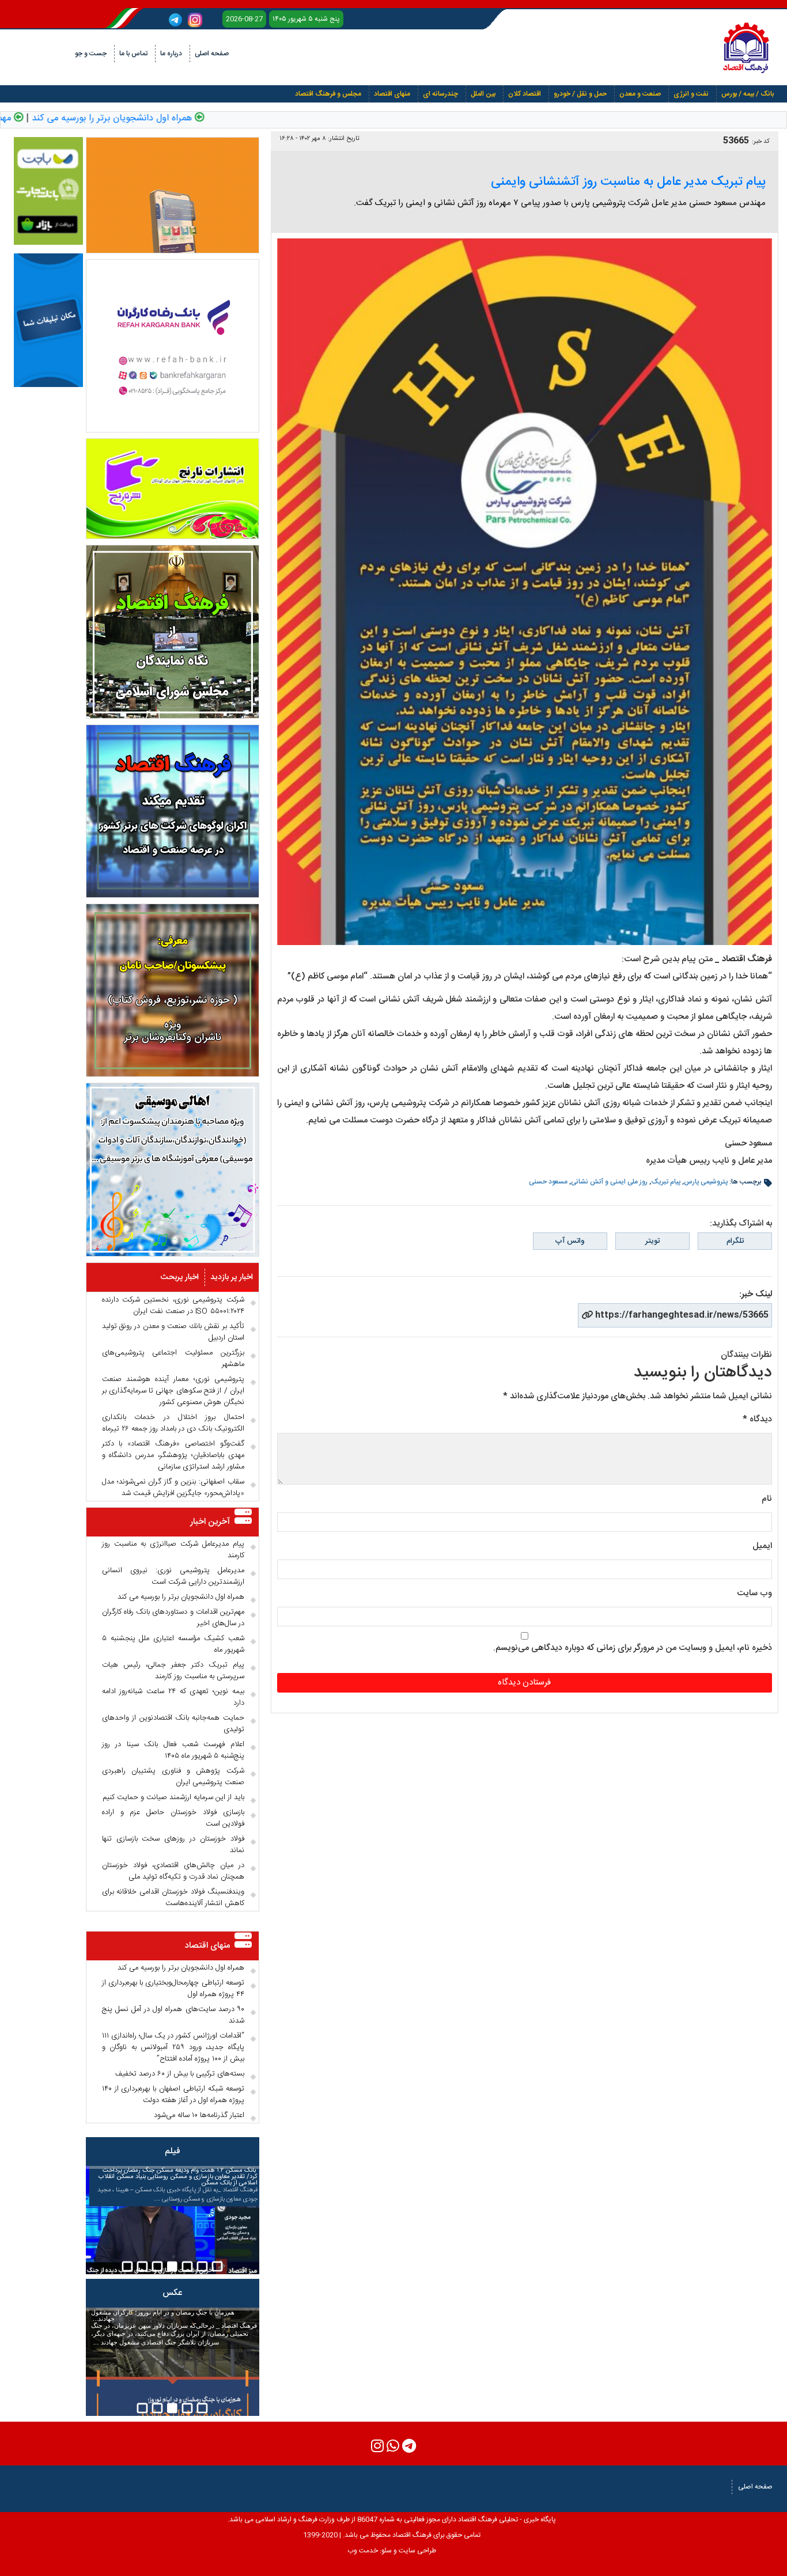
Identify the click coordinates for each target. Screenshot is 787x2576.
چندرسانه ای (440, 94)
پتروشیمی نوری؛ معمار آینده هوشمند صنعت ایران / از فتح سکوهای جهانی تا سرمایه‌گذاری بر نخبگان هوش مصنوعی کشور (173, 1391)
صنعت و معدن (640, 94)
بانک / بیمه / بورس (748, 94)
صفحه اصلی (212, 54)
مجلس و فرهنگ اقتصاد (328, 94)
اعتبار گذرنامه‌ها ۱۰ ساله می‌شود (199, 2115)
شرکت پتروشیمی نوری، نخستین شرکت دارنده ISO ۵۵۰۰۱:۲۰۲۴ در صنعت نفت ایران (173, 1306)
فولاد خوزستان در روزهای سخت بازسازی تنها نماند (173, 1845)
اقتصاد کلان (525, 94)
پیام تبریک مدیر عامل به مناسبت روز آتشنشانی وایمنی (628, 182)
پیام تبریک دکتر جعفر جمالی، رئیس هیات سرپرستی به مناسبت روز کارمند (173, 1671)
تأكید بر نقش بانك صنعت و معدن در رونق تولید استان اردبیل (173, 1332)
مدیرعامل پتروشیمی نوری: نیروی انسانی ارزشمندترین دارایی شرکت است (173, 1576)
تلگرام (735, 1241)
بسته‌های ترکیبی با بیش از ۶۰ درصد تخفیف (180, 2074)
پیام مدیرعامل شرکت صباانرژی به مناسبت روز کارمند (173, 1550)
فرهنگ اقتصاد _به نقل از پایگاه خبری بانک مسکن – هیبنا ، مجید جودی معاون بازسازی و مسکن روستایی (177, 2185)
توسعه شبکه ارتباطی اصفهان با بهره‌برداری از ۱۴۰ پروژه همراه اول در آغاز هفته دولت (173, 2095)
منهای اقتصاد (392, 94)
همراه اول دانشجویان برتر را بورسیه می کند (150, 119)
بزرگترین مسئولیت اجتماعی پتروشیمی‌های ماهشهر (173, 1359)
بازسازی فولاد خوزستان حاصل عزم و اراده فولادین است (173, 1818)
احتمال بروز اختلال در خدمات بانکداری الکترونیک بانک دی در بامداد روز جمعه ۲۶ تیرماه (173, 1423)
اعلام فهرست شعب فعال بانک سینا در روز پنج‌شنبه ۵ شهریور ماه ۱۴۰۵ (173, 1750)
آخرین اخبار (210, 1522)
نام (767, 1499)
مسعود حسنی (548, 1182)
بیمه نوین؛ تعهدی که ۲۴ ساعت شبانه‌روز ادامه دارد (173, 1697)
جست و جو (91, 54)
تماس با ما (133, 54)
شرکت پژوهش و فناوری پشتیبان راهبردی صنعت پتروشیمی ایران (173, 1777)
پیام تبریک (666, 1182)
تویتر (652, 1241)
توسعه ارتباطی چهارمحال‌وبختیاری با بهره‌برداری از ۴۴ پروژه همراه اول (173, 1989)
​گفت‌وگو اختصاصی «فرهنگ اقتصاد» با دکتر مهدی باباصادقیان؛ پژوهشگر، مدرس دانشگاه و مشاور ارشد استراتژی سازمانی (173, 1455)
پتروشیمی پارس (706, 1182)
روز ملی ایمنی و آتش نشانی (609, 1182)
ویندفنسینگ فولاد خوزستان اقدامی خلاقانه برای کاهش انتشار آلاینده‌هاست (173, 1898)
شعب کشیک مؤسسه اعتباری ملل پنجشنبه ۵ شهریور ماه (173, 1644)
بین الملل (483, 94)
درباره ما (171, 54)
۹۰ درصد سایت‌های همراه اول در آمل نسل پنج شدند (173, 2015)
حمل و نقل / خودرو (580, 94)
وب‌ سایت (754, 1593)
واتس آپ (570, 1241)
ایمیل (762, 1546)
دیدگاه (757, 1419)
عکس (172, 2293)
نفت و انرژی (691, 94)
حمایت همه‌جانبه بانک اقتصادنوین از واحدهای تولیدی (173, 1724)
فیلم (173, 2151)
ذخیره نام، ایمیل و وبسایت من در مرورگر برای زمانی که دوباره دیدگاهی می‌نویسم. (633, 1648)
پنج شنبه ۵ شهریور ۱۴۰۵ (306, 19)
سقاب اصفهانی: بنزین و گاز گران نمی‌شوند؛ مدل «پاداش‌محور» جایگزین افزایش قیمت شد (173, 1488)
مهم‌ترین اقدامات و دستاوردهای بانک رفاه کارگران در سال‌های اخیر (173, 1618)
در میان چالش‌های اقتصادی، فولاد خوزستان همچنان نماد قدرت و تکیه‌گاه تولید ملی (173, 1871)
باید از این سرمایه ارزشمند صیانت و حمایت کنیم (173, 1797)
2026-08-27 (244, 19)
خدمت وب (363, 2551)
